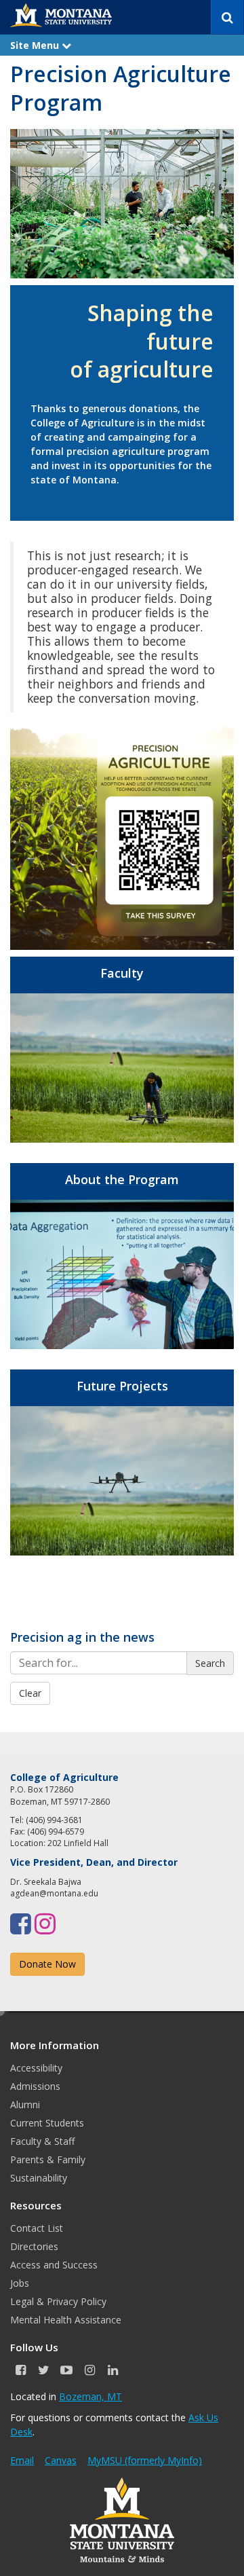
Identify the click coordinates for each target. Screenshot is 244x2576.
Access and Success (54, 2265)
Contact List (37, 2228)
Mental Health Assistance (66, 2320)
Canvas (61, 2460)
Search (210, 1663)
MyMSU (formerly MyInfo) (145, 2460)
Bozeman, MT (90, 2396)
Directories (34, 2246)
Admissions (35, 2086)
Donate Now (47, 1964)
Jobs (20, 2283)
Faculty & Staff (42, 2141)
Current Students (47, 2123)
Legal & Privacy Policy (58, 2301)
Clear (30, 1693)
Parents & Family (48, 2159)
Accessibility (36, 2068)
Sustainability (39, 2178)
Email (22, 2460)
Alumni (25, 2104)
